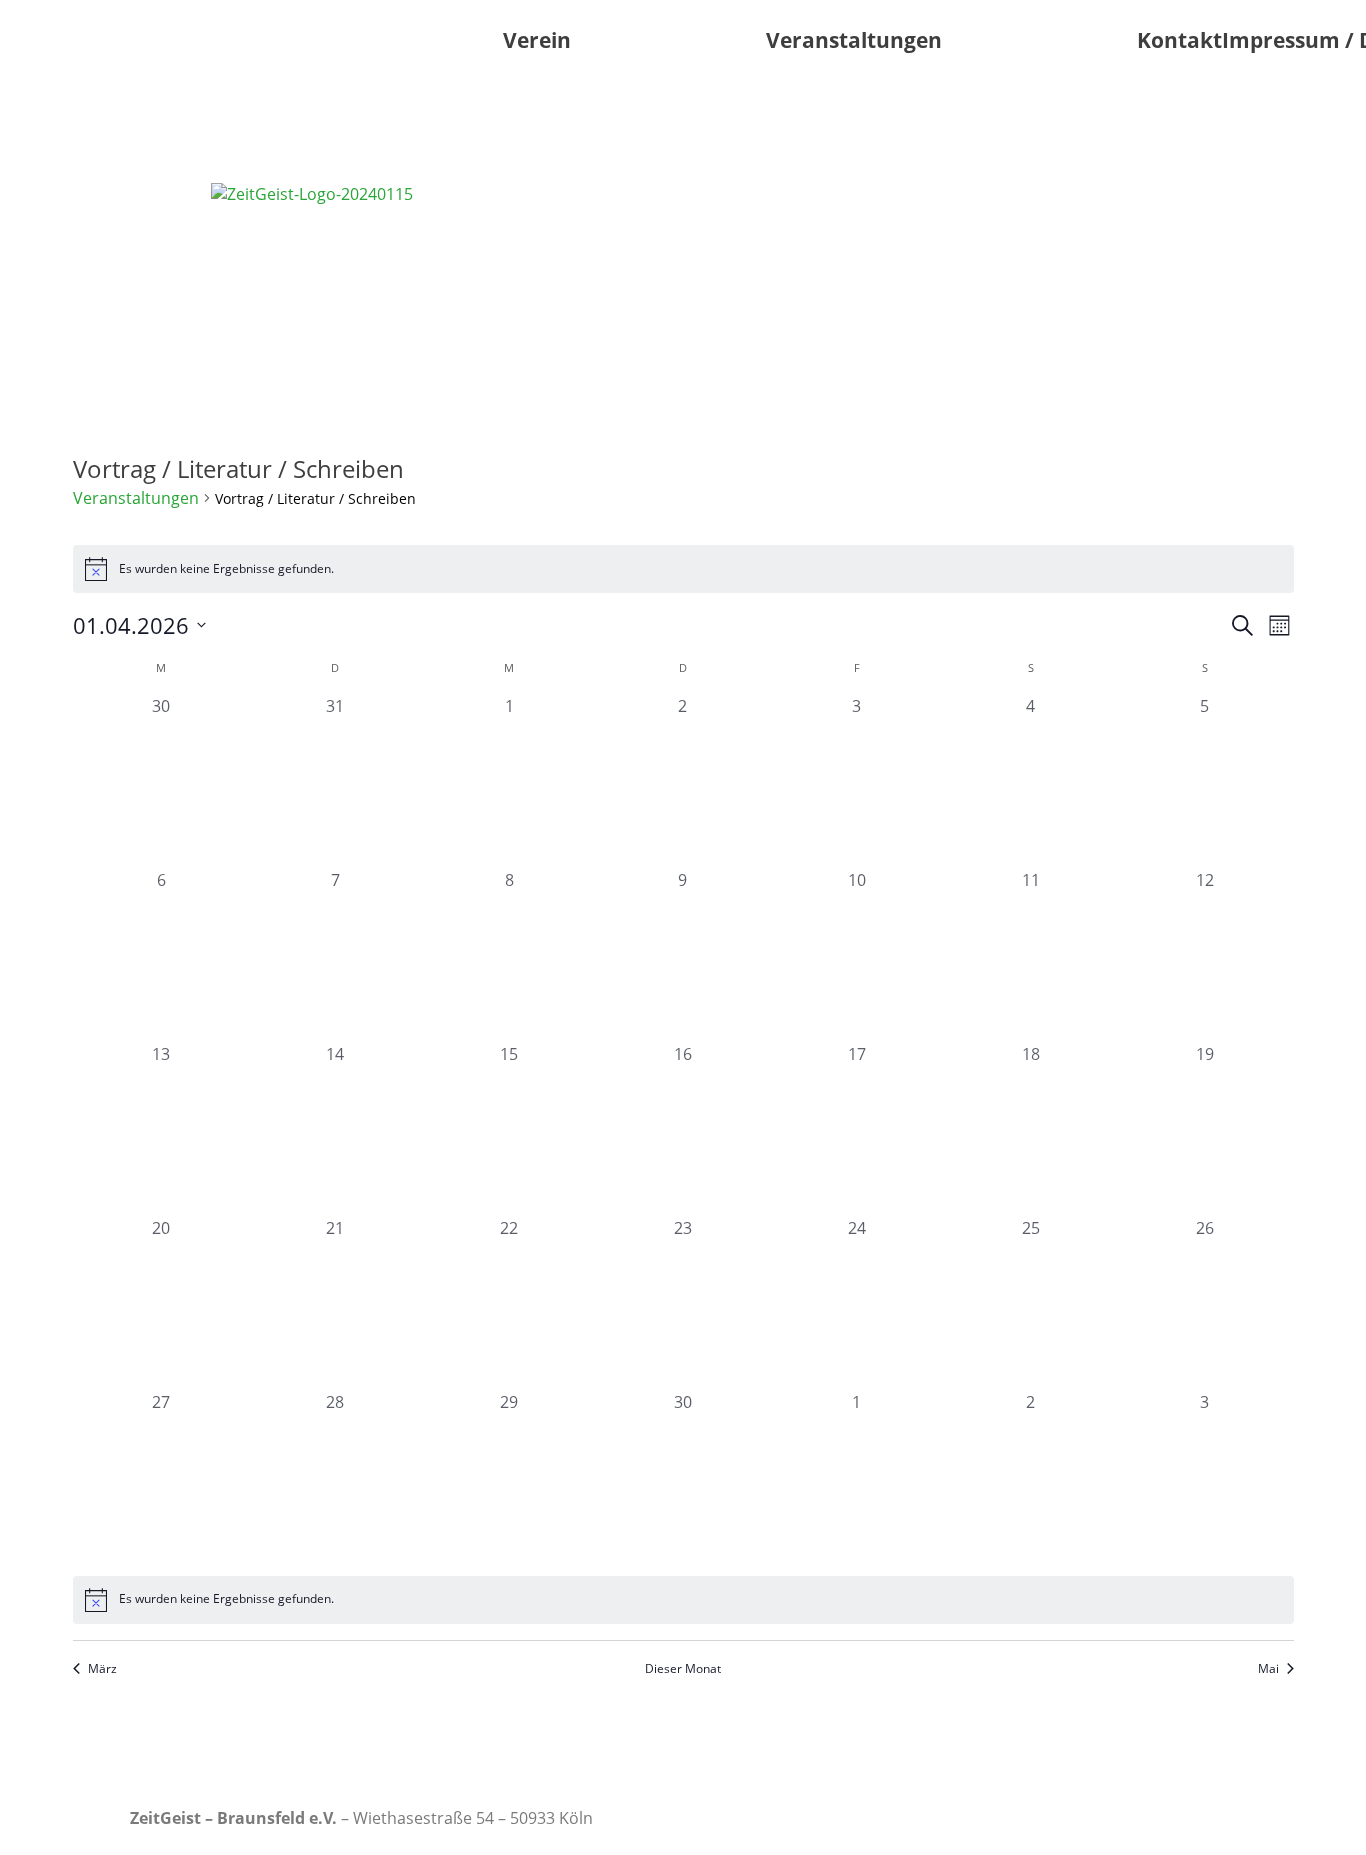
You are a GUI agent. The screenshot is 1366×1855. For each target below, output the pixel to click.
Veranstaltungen (854, 40)
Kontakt (1179, 40)
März (102, 1669)
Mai (1268, 1669)
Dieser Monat (683, 1669)
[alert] (683, 569)
